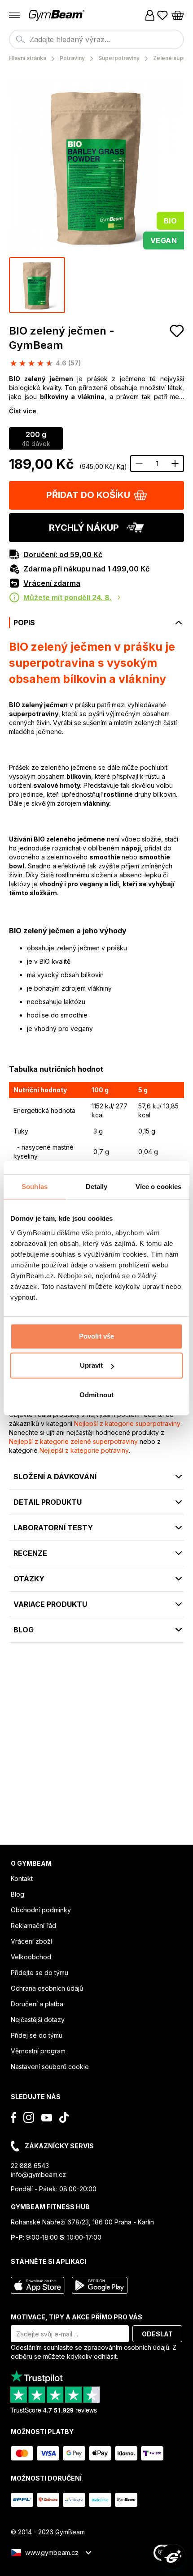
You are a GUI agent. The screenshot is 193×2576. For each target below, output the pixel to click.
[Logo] (57, 15)
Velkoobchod (31, 1957)
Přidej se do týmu (37, 2035)
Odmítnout (96, 1395)
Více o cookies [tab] (158, 1187)
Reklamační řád (33, 1926)
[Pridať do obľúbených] (177, 331)
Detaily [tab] (97, 1187)
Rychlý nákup (84, 528)
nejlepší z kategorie (127, 1423)
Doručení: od (63, 554)
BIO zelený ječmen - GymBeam (62, 338)
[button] (96, 495)
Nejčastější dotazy (38, 2020)
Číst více (23, 411)
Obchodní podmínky (41, 1910)
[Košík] (178, 15)
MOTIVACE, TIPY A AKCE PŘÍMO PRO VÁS (77, 2317)
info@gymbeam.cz (38, 2175)
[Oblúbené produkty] (162, 15)
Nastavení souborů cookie (50, 2067)
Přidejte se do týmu (39, 1973)
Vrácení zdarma (52, 583)
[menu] (14, 15)
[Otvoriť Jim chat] (173, 2556)
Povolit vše (96, 1336)
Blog (18, 1894)
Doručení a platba (37, 2004)
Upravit (92, 1365)
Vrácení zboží (31, 1941)
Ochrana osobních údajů (47, 1988)
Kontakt (22, 1878)
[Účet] (150, 15)
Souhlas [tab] (35, 1187)
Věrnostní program (38, 2051)
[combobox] (96, 39)
